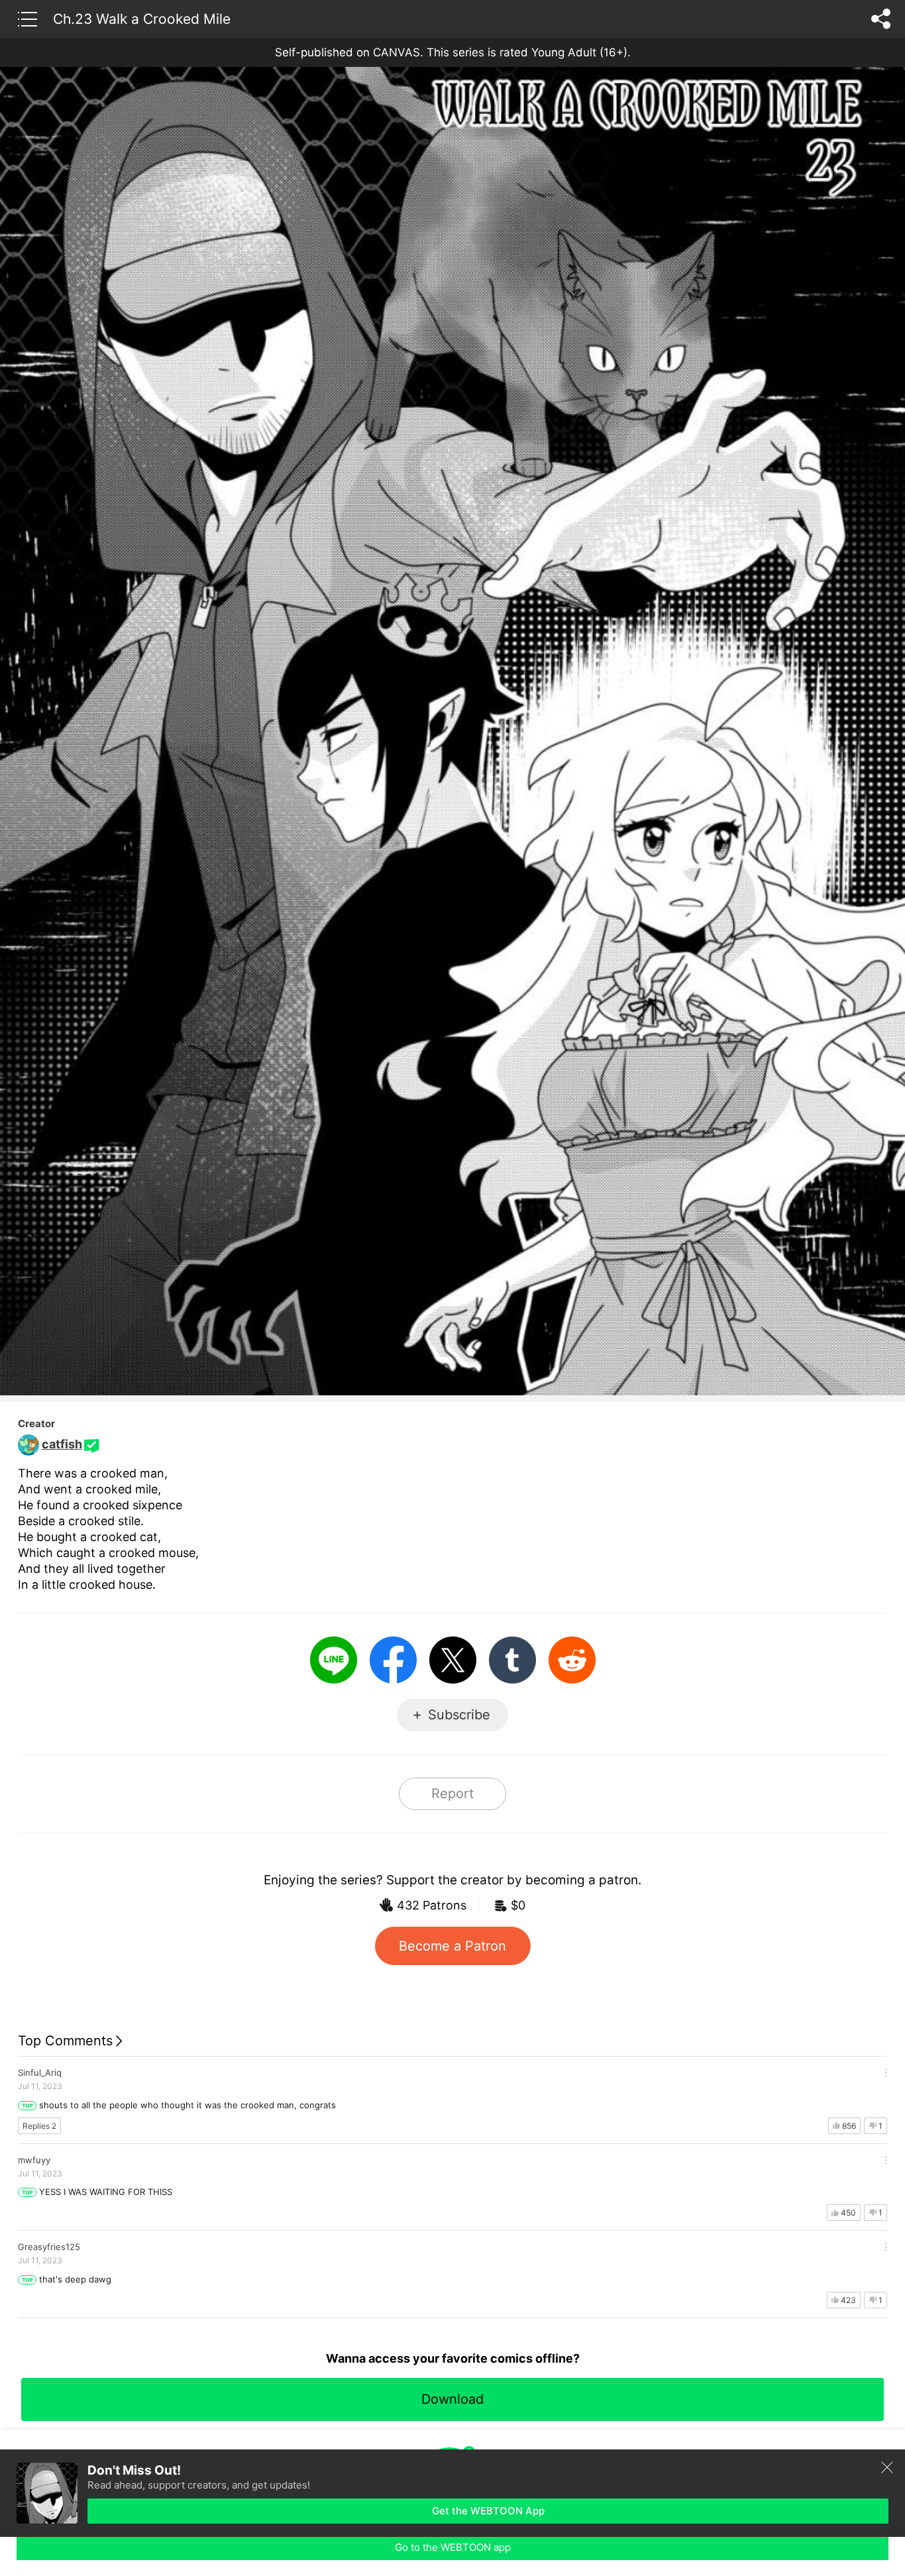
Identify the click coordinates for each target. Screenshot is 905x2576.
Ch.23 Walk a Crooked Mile (142, 19)
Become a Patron (452, 1946)
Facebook (393, 1660)
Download (452, 2399)
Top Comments (65, 2041)
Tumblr (512, 1660)
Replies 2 (39, 2126)
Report (452, 1794)
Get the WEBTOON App (488, 2511)
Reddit (572, 1660)
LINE (334, 1660)
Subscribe (459, 1715)
